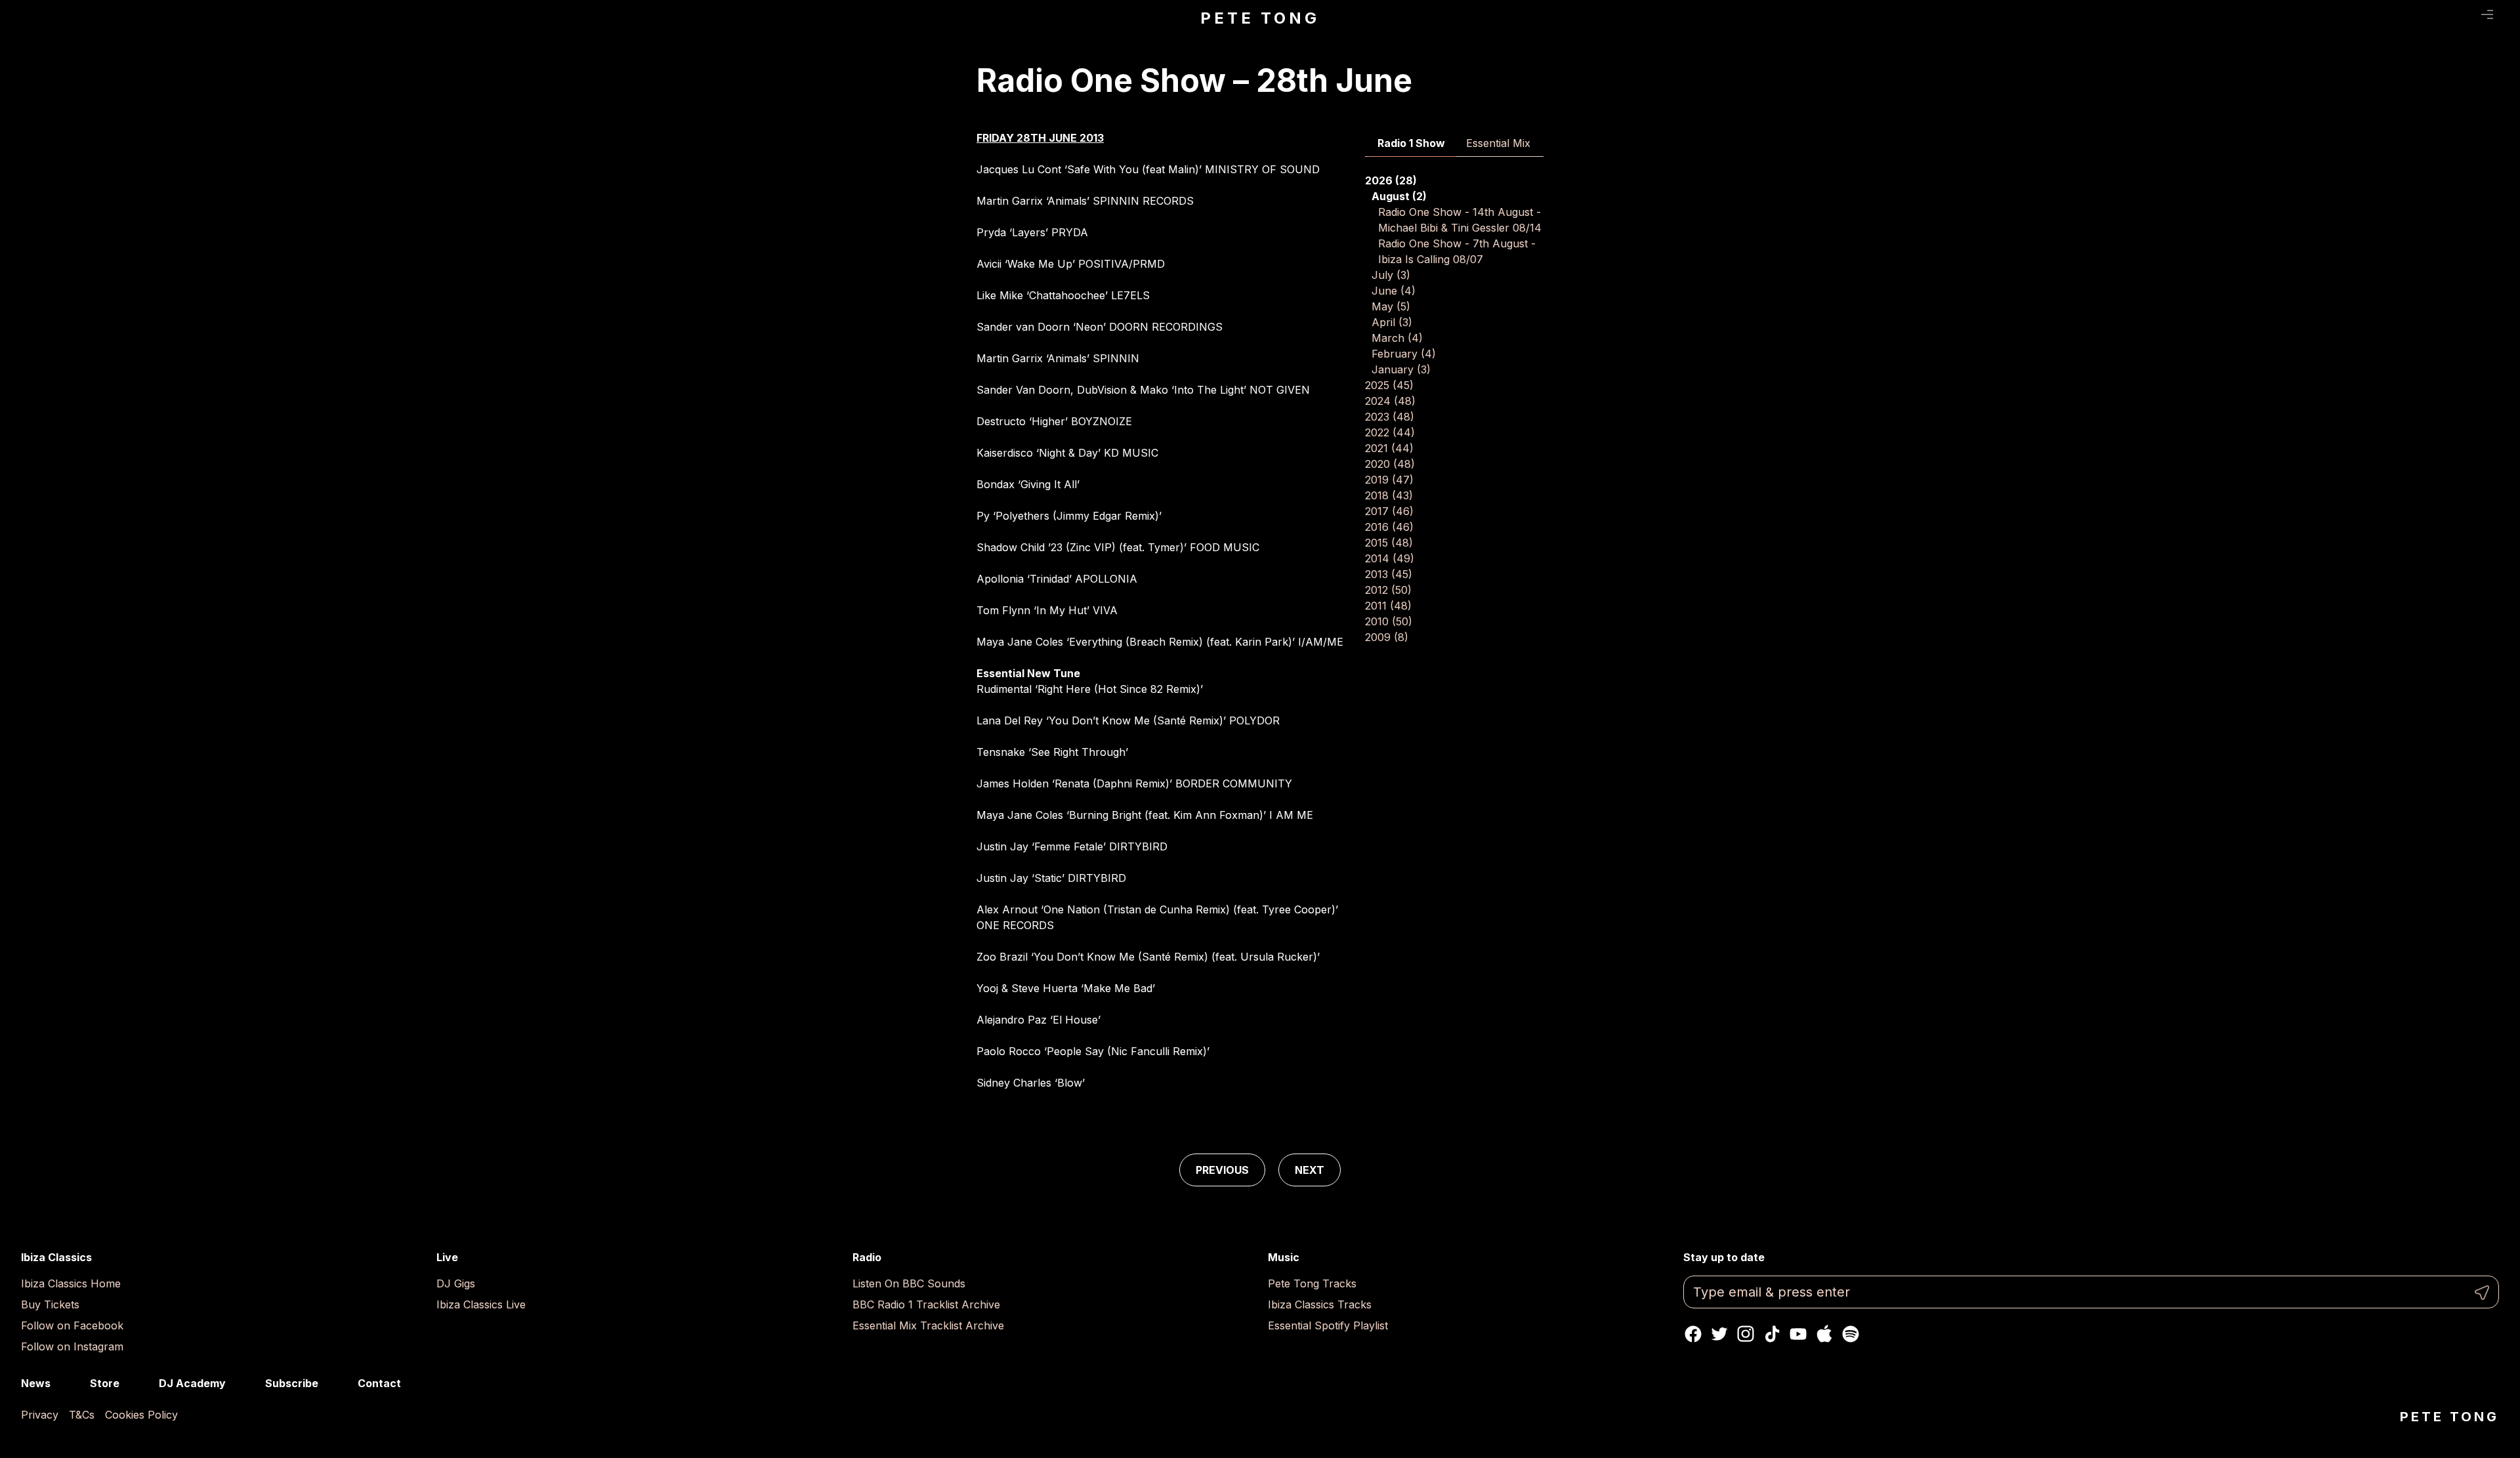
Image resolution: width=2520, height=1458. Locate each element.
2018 (1389, 495)
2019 (1389, 480)
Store (105, 1383)
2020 (1390, 464)
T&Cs (82, 1415)
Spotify (1851, 1334)
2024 (1390, 401)
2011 (1388, 606)
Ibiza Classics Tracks (1320, 1304)
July (1391, 275)
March (1397, 338)
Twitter (1719, 1334)
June (1394, 291)
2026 (1391, 180)
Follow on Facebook (72, 1325)
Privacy (40, 1415)
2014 (1390, 558)
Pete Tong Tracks (1312, 1283)
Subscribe (292, 1383)
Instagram (1746, 1334)
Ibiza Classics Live (481, 1304)
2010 (1389, 621)
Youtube (1798, 1334)
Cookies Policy (141, 1415)
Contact (379, 1383)
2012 (1388, 590)
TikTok (1772, 1334)
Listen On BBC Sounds (909, 1283)
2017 (1389, 511)
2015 (1389, 543)
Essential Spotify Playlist (1328, 1325)
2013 (1389, 574)
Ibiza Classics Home (71, 1283)
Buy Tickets (50, 1304)
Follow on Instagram (72, 1346)
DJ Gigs (456, 1283)
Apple (1824, 1334)
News (36, 1383)
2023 (1390, 417)
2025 (1389, 385)
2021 (1389, 448)
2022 (1390, 432)
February (1404, 354)
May (1391, 306)
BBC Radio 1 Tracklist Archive (926, 1304)
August (1399, 196)
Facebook (1693, 1334)
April (1392, 322)
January (1401, 369)
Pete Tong (1260, 18)
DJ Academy (192, 1383)
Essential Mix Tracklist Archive (928, 1325)
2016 (1389, 527)
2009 (1387, 637)
